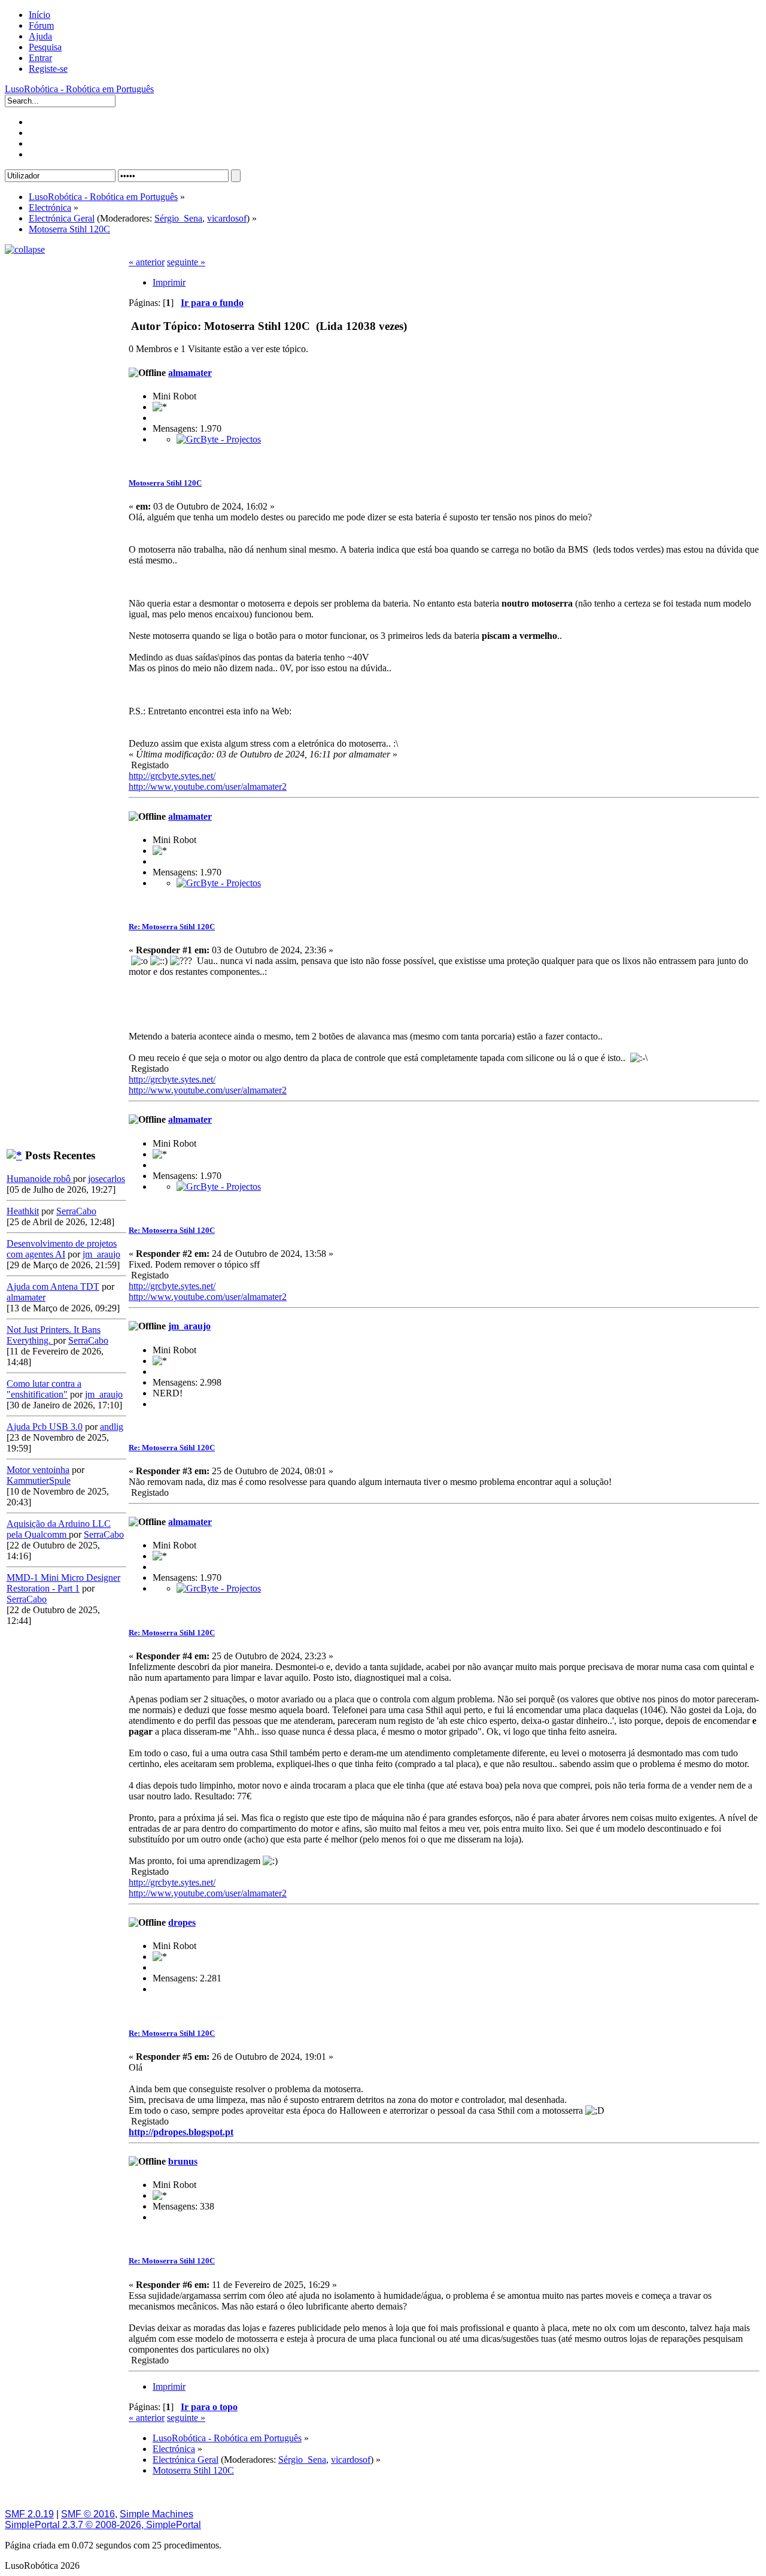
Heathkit (23, 1211)
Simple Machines (156, 2514)
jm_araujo (101, 1254)
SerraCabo (76, 1211)
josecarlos (107, 1179)
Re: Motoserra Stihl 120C (172, 927)
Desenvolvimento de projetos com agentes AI (62, 1249)
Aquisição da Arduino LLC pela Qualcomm (59, 1529)
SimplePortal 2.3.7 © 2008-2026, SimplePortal (103, 2525)
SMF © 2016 (88, 2514)
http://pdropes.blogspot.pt (181, 2132)
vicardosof (227, 218)
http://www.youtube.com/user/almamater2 (208, 787)
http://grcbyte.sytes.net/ (172, 776)
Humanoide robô (40, 1179)
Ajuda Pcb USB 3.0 (45, 1427)
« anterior (147, 262)
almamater (26, 1297)
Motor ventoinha (38, 1470)
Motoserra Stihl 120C (165, 483)
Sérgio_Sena (178, 218)
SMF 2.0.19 (29, 2514)
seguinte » (186, 262)
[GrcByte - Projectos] (219, 439)
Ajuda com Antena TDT (53, 1287)
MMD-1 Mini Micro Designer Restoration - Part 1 (63, 1583)
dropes (182, 1922)
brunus (183, 2161)
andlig (112, 1427)
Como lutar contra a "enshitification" (44, 1389)
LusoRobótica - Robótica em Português (79, 89)
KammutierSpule (39, 1481)
